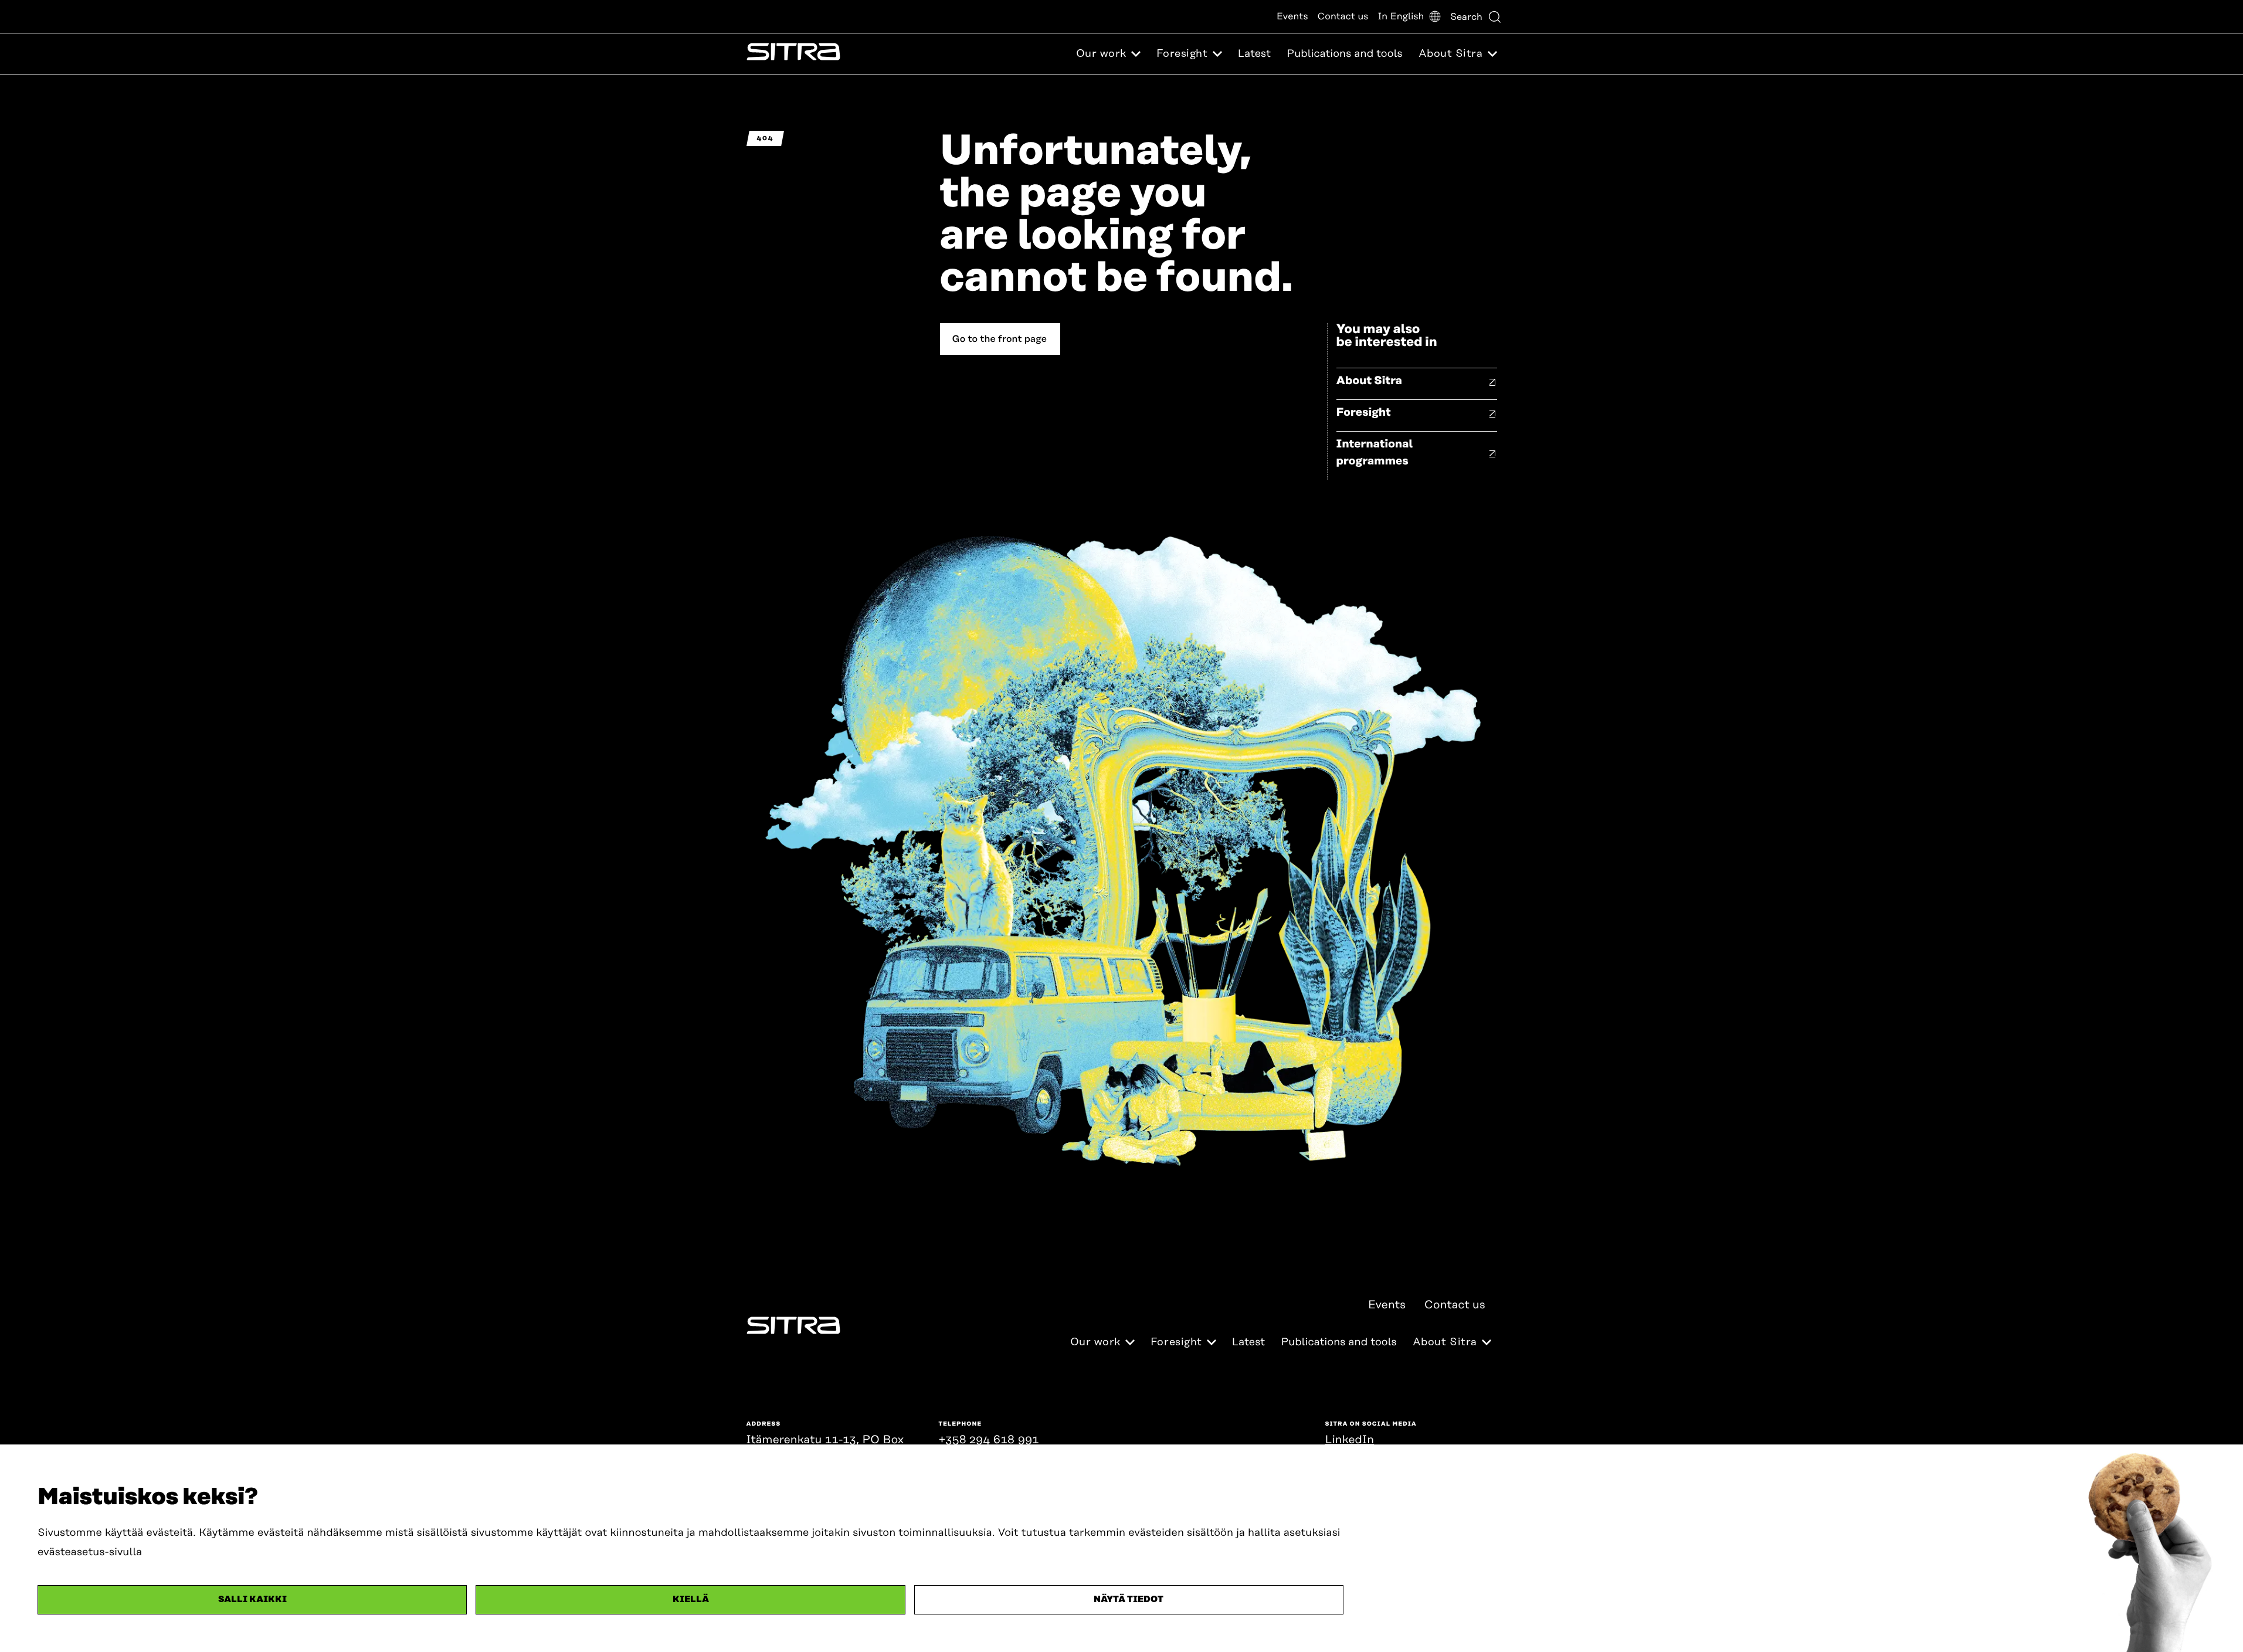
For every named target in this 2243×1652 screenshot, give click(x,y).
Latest (1254, 54)
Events (1292, 16)
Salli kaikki (252, 1600)
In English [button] (1401, 16)
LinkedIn (1350, 1440)
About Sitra (1370, 381)
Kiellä (691, 1600)
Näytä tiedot (1129, 1600)
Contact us (1343, 16)
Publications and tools (1344, 54)
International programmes (1375, 453)
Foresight (1364, 413)
